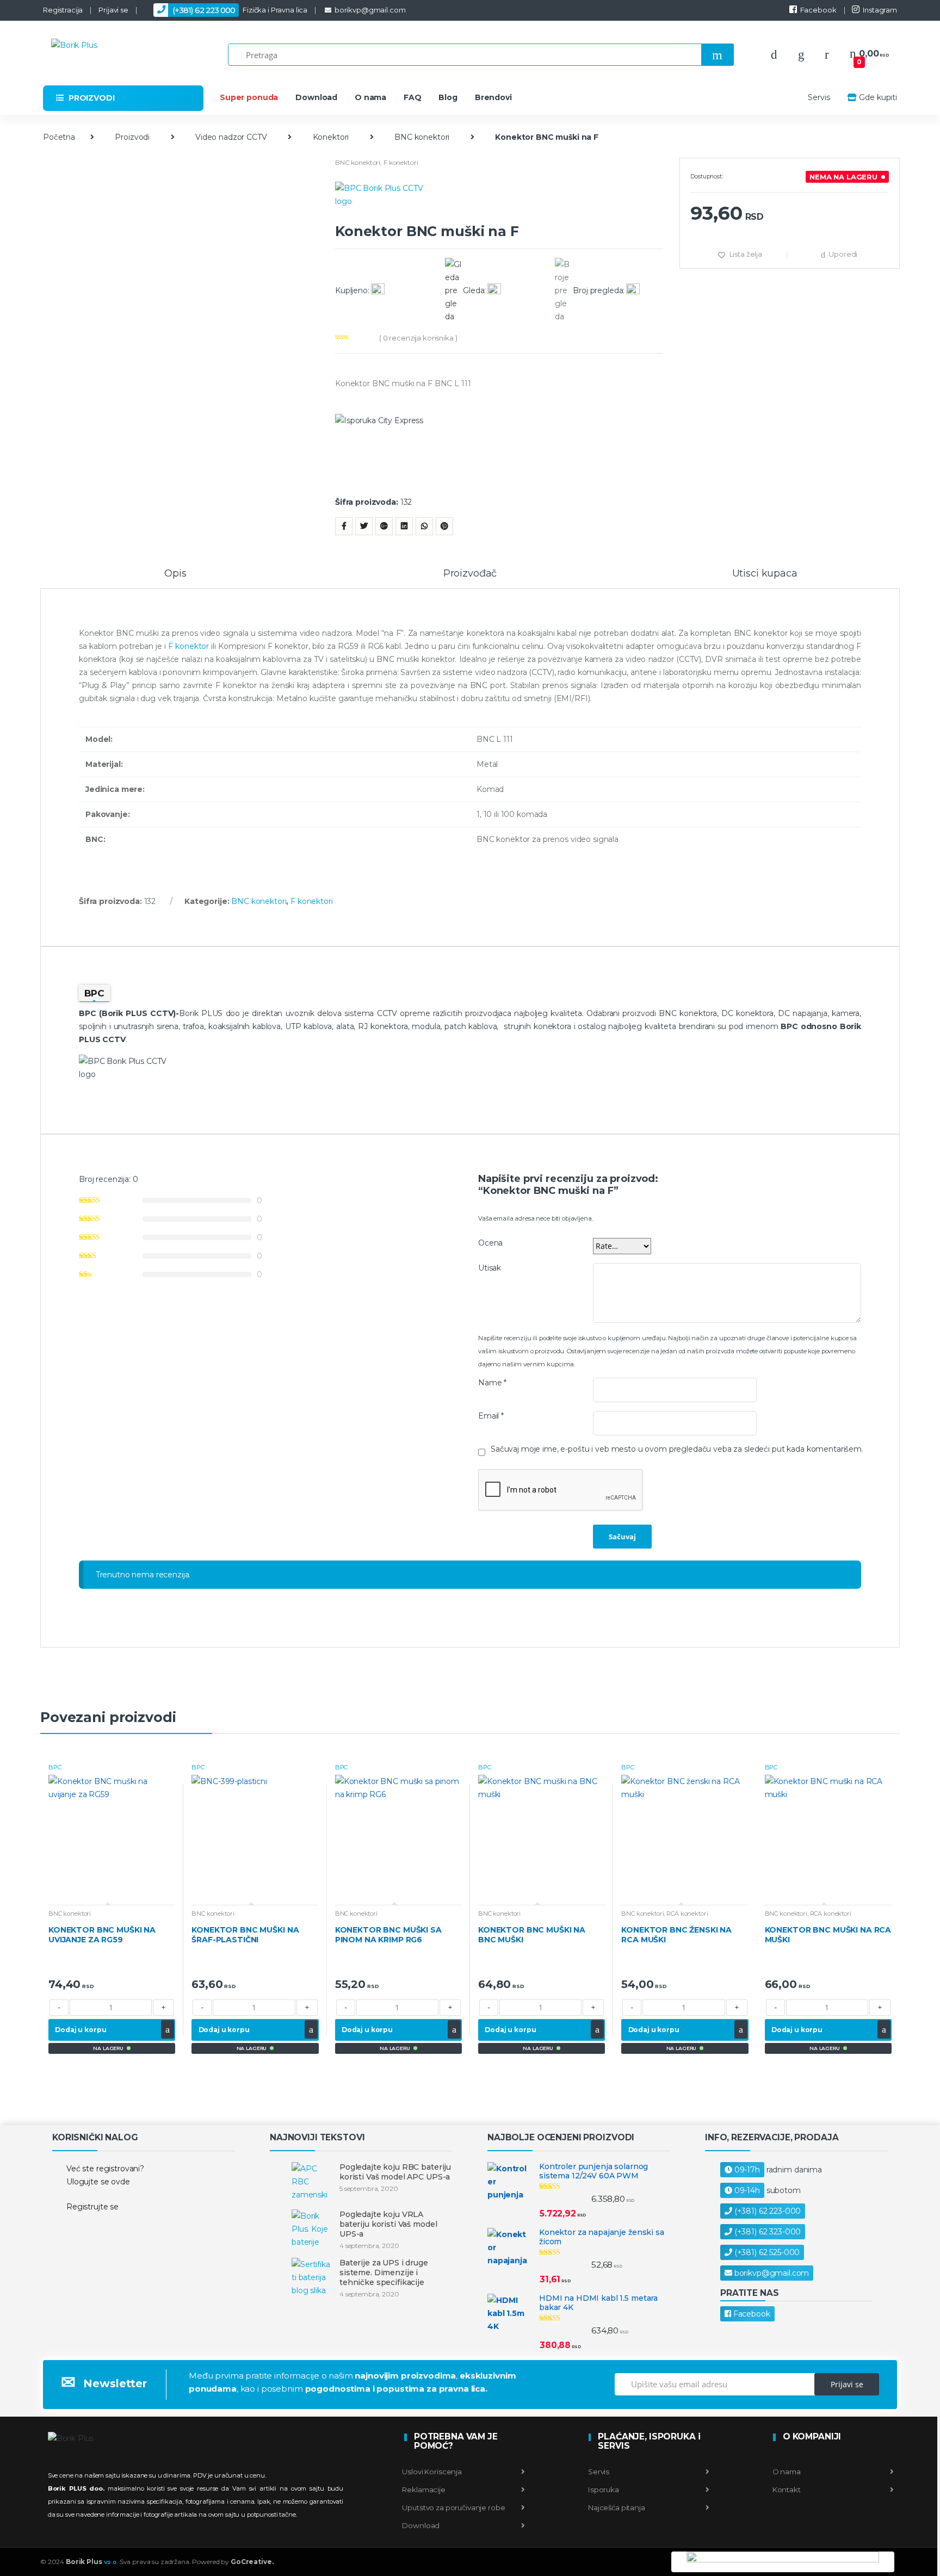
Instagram (880, 10)
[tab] (175, 578)
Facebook (818, 10)
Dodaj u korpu (81, 2030)
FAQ (413, 97)
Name (492, 1383)
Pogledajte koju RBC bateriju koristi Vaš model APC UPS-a (395, 2172)
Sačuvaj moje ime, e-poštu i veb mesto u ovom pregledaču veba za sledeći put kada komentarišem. (677, 1449)
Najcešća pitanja (616, 2507)
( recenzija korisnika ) (418, 338)
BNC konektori (422, 137)
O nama (370, 97)
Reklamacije (423, 2490)
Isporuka (603, 2490)
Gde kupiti (878, 97)
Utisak (490, 1268)
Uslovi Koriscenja (432, 2472)
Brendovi (493, 97)
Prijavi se (113, 10)
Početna (59, 137)
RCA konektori (687, 1914)
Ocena (490, 1243)
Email (491, 1416)
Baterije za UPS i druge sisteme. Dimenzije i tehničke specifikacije (384, 2272)
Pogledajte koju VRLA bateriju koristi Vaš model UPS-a (388, 2224)
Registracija (63, 10)
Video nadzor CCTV (231, 137)
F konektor (188, 646)
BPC (55, 1767)
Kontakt (786, 2490)
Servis (819, 97)
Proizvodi (132, 137)
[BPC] (499, 202)
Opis (175, 574)
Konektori (331, 137)
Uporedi (843, 254)
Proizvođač (470, 574)
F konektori (401, 162)
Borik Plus (92, 2562)
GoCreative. (252, 2562)
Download (316, 97)
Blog (448, 97)
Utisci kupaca (765, 574)
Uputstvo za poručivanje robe (453, 2507)
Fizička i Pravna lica (240, 10)
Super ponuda (249, 97)
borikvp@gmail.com (370, 10)
